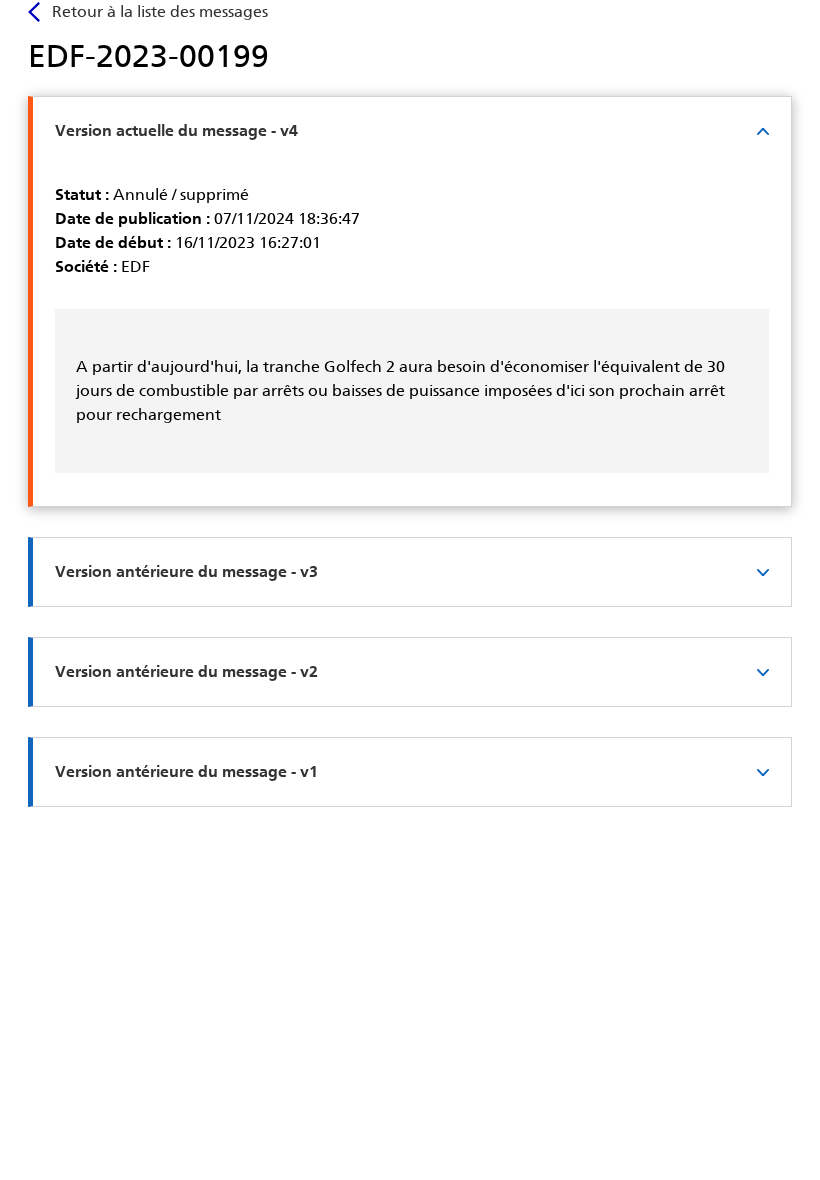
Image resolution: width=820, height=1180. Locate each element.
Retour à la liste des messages (160, 11)
